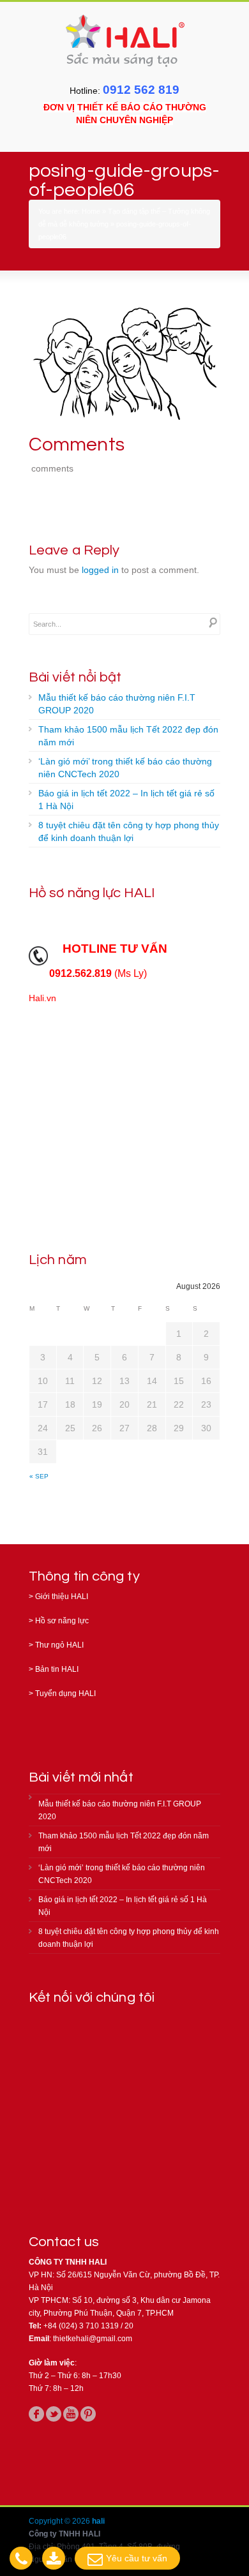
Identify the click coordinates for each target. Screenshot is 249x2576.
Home (91, 211)
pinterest (88, 2414)
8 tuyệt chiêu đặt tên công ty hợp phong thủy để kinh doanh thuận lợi (129, 831)
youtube (71, 2414)
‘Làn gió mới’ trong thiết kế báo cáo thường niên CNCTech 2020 (125, 768)
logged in (100, 570)
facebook (36, 2414)
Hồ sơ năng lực (62, 1621)
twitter (54, 2414)
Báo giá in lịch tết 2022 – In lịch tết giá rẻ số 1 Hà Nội (126, 800)
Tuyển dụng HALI (65, 1694)
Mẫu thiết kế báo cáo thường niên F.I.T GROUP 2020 (117, 704)
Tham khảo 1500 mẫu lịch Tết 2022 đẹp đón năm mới (128, 736)
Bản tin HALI (57, 1669)
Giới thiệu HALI (62, 1597)
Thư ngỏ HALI (59, 1645)
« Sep (39, 1476)
